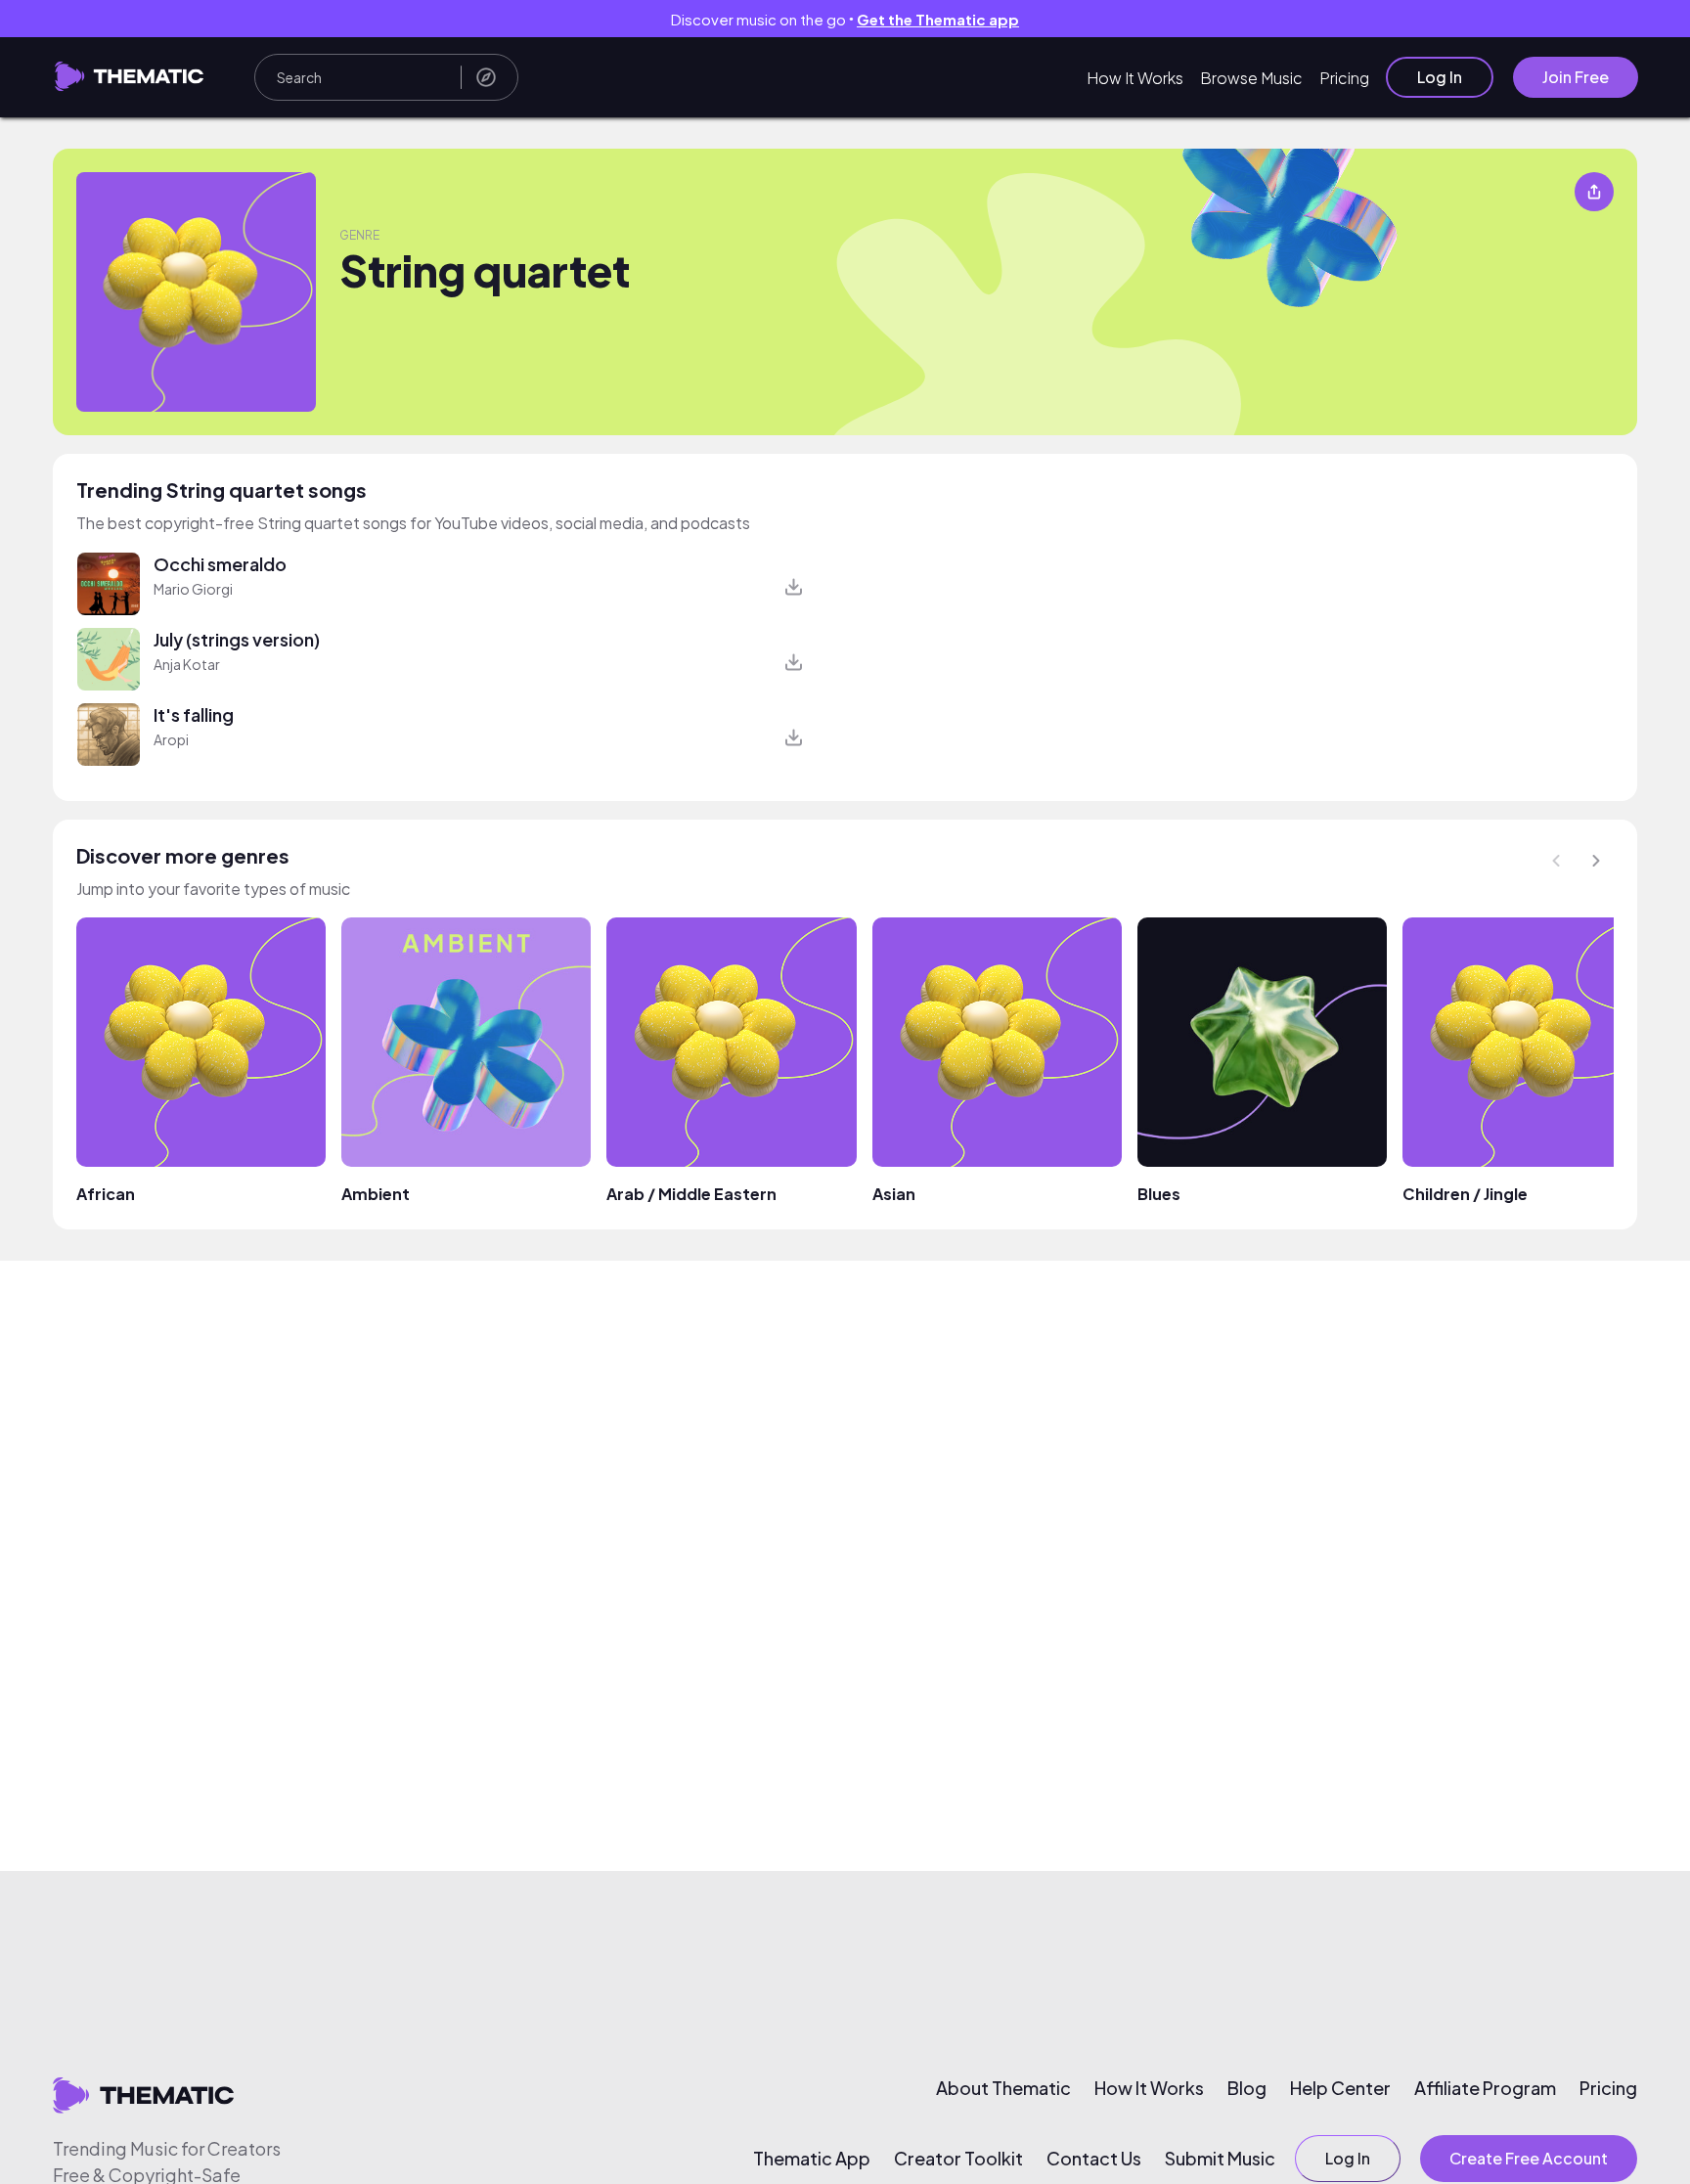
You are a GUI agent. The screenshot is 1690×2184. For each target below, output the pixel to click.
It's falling (194, 714)
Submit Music (1220, 2159)
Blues (1159, 1194)
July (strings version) (237, 639)
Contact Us (1094, 2159)
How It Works (1135, 78)
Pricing (1344, 78)
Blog (1247, 2088)
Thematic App (812, 2159)
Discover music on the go (845, 19)
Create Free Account (1529, 2158)
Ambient (376, 1194)
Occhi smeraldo (220, 564)
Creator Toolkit (958, 2159)
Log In (1440, 77)
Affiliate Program (1485, 2088)
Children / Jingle (1465, 1194)
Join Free (1576, 77)
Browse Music (1251, 78)
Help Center (1340, 2088)
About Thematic (1003, 2088)
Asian (894, 1194)
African (106, 1194)
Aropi (171, 739)
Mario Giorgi (193, 589)
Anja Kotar (187, 664)
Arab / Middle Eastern (691, 1194)
